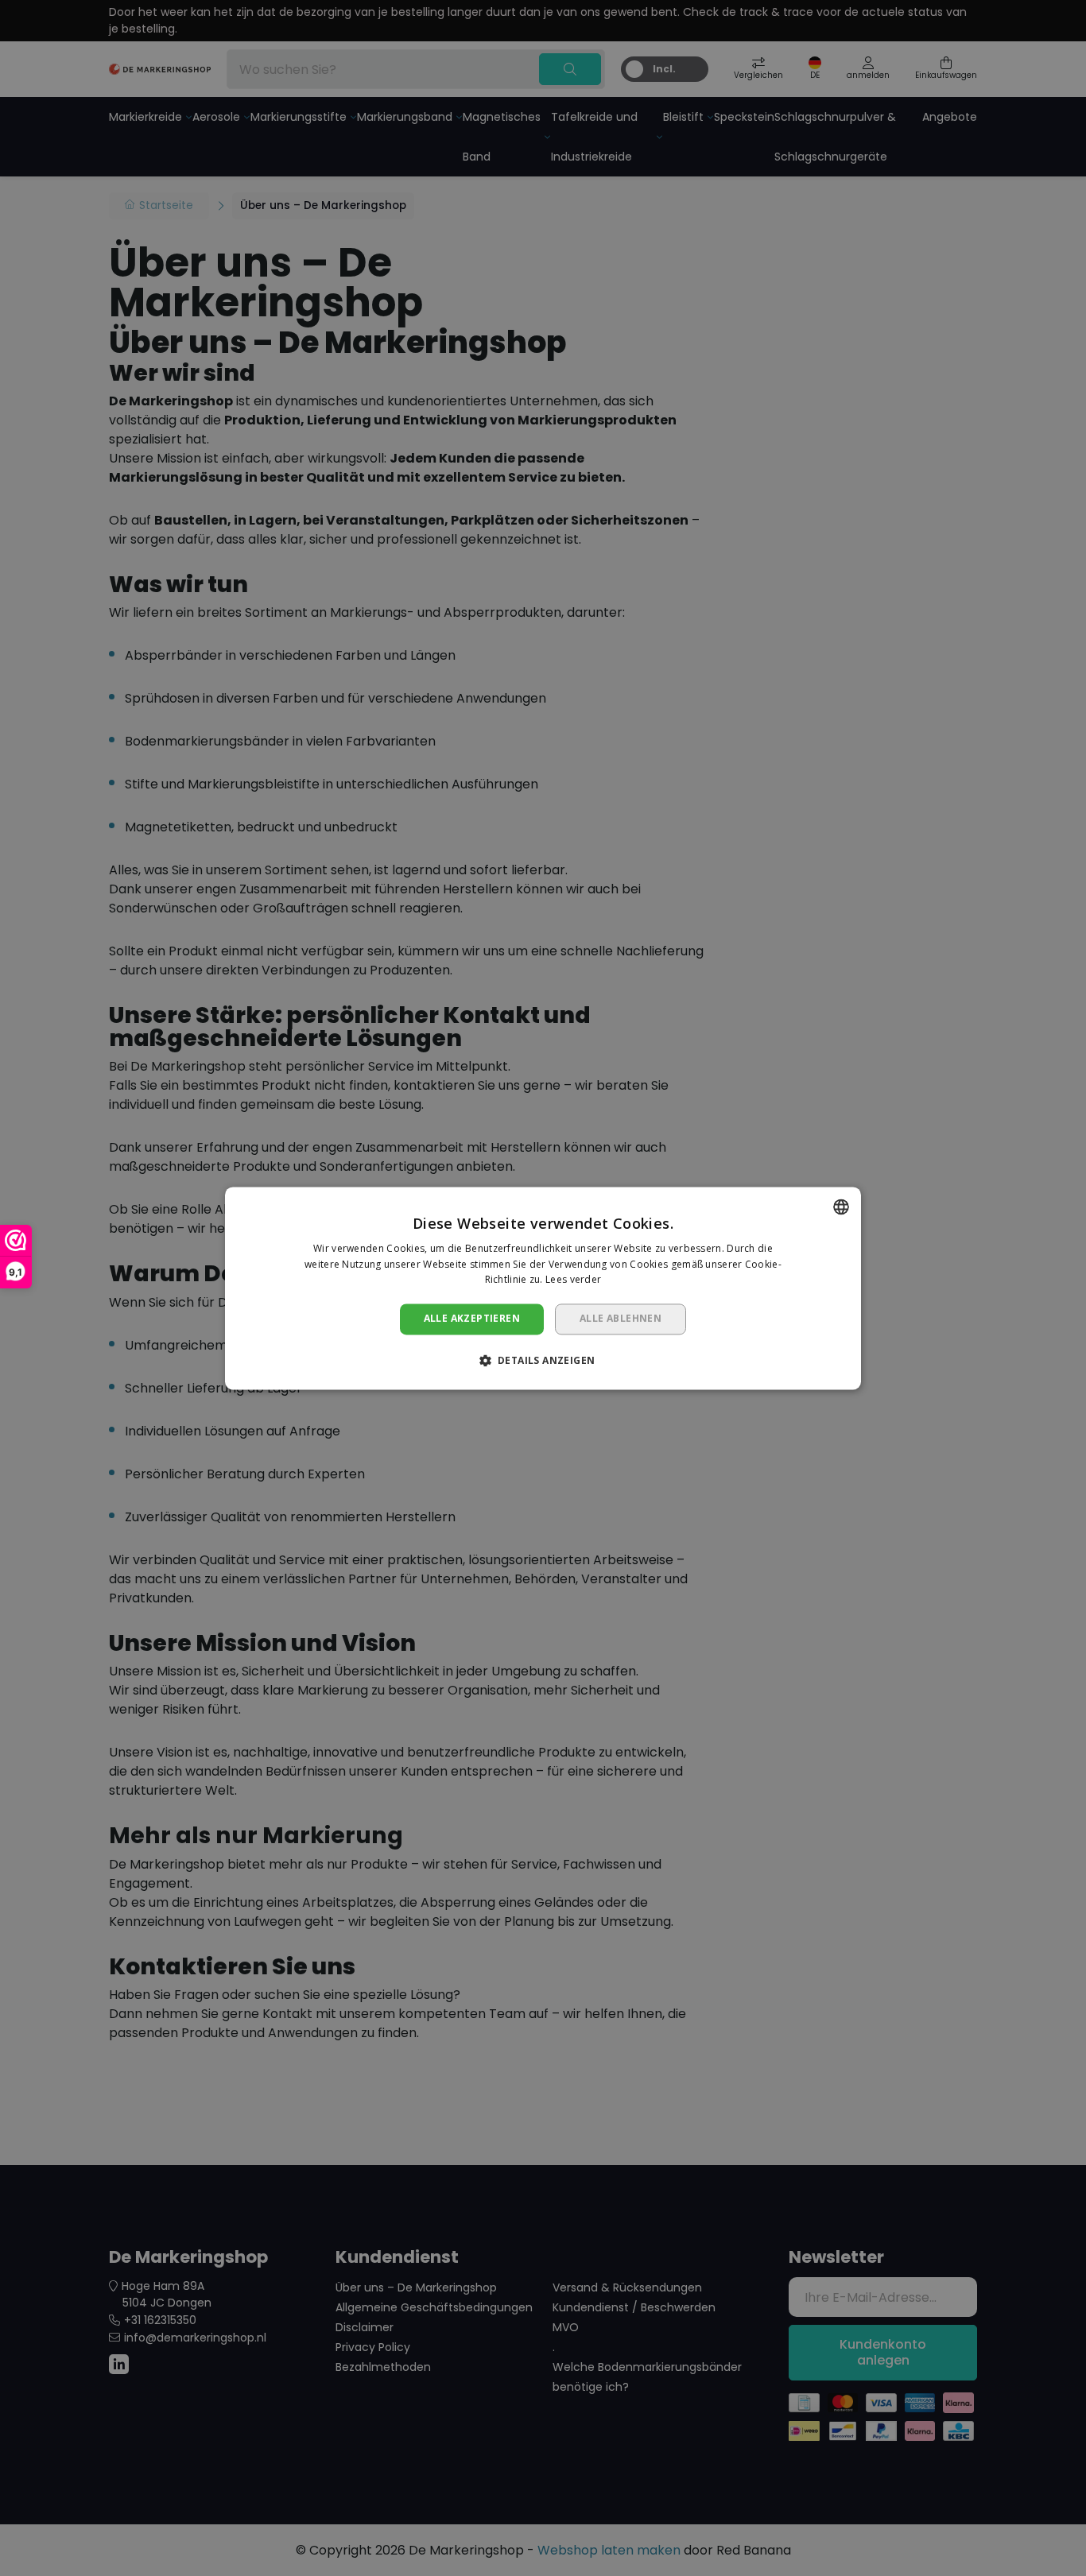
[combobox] (841, 1207)
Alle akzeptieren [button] (472, 1319)
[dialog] (543, 1288)
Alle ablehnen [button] (621, 1319)
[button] (543, 1360)
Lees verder (573, 1280)
